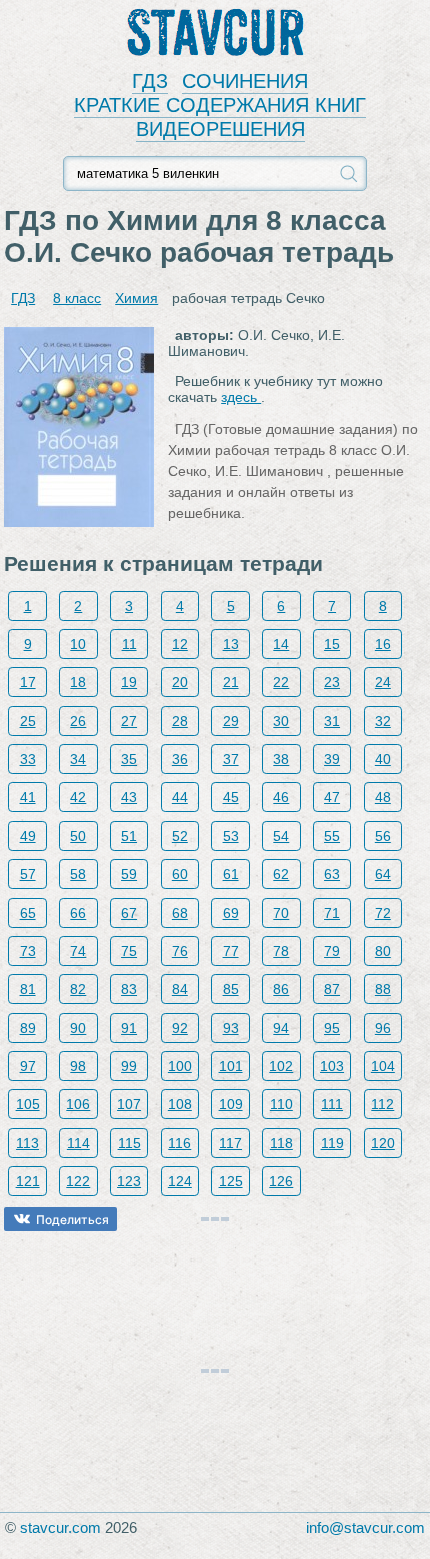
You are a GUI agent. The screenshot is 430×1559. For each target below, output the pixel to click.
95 (332, 1028)
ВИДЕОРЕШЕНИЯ (220, 129)
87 (332, 989)
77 (231, 951)
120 (383, 1143)
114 (78, 1143)
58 (78, 874)
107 (129, 1104)
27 (129, 721)
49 (28, 836)
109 (231, 1104)
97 (28, 1066)
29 (231, 721)
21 (231, 682)
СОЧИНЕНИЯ (245, 81)
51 (129, 836)
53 (231, 836)
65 (28, 913)
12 (180, 644)
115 (129, 1143)
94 (281, 1028)
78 (281, 951)
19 (129, 682)
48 (383, 797)
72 (383, 913)
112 (382, 1104)
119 (332, 1143)
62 (281, 874)
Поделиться (72, 1219)
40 (383, 759)
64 (383, 874)
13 (231, 644)
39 (332, 759)
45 (231, 797)
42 (78, 797)
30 (281, 721)
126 (281, 1181)
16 (383, 644)
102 (281, 1066)
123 (129, 1181)
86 (281, 989)
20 (180, 682)
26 (78, 721)
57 (28, 874)
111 (332, 1104)
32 (383, 721)
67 (129, 913)
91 (129, 1028)
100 (180, 1066)
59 (129, 874)
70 (281, 913)
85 (231, 989)
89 (28, 1028)
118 (281, 1143)
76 (180, 951)
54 (281, 836)
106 (78, 1104)
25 (28, 721)
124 (180, 1181)
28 (180, 721)
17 (28, 682)
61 (231, 874)
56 (383, 836)
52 (180, 836)
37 (231, 759)
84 (180, 989)
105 (28, 1104)
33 (28, 759)
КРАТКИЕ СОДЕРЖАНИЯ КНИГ (220, 105)
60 (180, 874)
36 (180, 759)
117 (230, 1143)
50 (78, 836)
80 (383, 951)
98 (78, 1066)
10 (78, 644)
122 (78, 1181)
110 (281, 1104)
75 (129, 951)
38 (281, 759)
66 (78, 913)
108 (180, 1104)
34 (78, 759)
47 (332, 797)
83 (129, 989)
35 (129, 759)
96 (383, 1028)
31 (332, 721)
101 (231, 1066)
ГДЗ (150, 81)
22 (281, 682)
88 (383, 989)
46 (281, 797)
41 (28, 797)
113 (27, 1143)
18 (78, 682)
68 (180, 913)
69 (231, 913)
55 (332, 836)
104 (383, 1066)
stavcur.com (60, 1527)
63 (332, 874)
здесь (241, 397)
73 (28, 951)
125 (231, 1181)
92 (180, 1028)
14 (281, 644)
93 (231, 1028)
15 (332, 644)
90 (78, 1028)
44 (180, 797)
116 (179, 1143)
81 (28, 989)
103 (332, 1066)
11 (129, 644)
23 (332, 682)
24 (383, 682)
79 (332, 951)
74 (78, 951)
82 (78, 989)
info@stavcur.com (365, 1527)
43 (129, 797)
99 (129, 1066)
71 (332, 913)
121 (28, 1181)
